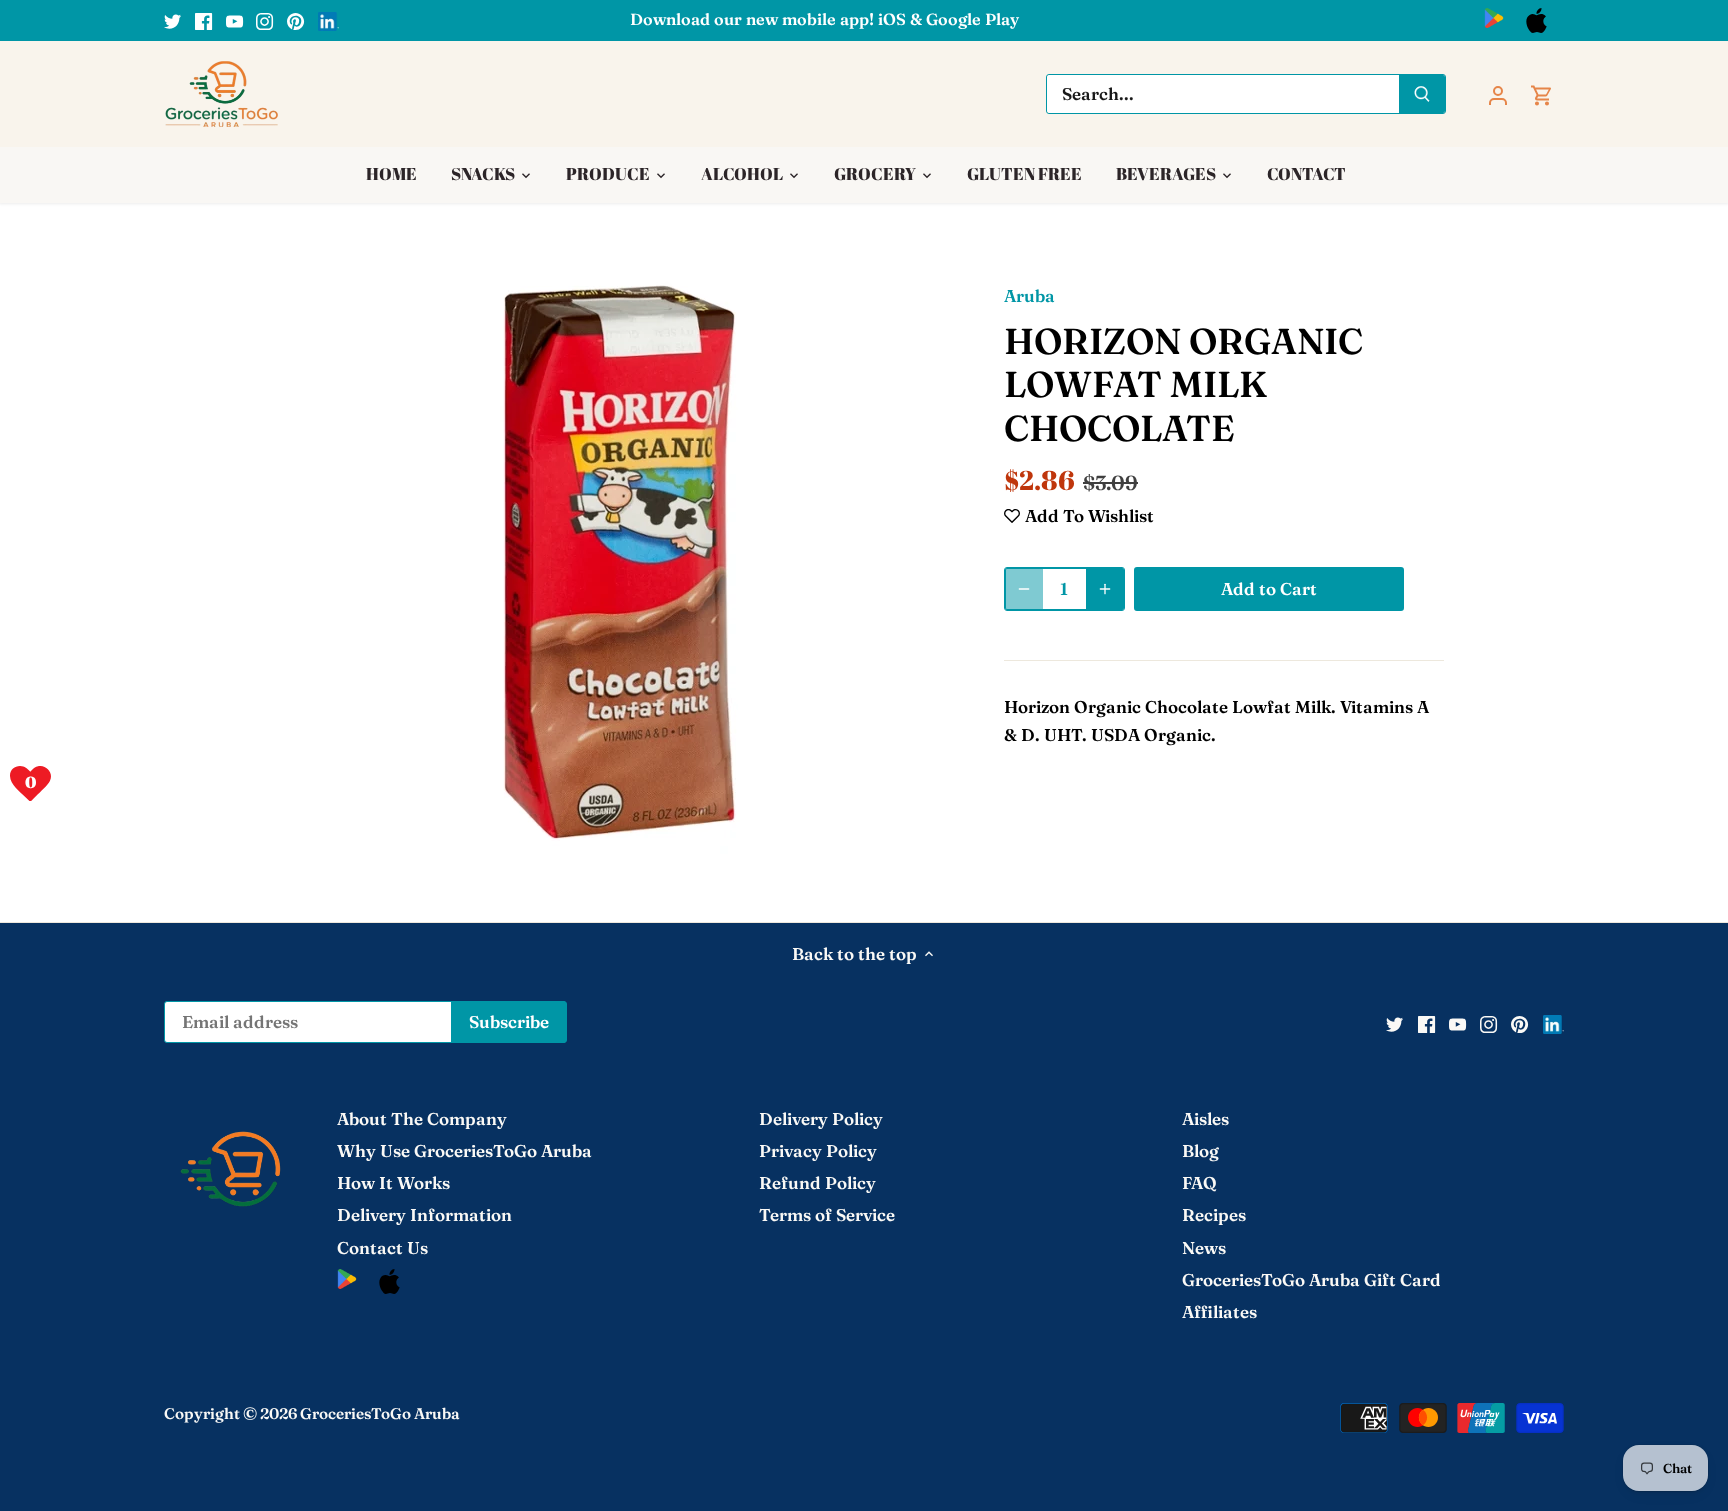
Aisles (1205, 1118)
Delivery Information (424, 1214)
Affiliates (1219, 1311)
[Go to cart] (1542, 93)
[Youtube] (234, 20)
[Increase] (1105, 589)
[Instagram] (264, 20)
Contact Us (382, 1247)
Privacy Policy (818, 1150)
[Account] (1498, 93)
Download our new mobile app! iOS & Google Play (824, 19)
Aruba (1029, 295)
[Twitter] (172, 20)
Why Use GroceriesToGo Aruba (464, 1150)
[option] (620, 562)
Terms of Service (827, 1214)
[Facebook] (203, 20)
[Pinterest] (295, 20)
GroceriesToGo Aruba (380, 1413)
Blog (1200, 1150)
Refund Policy (817, 1182)
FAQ (1199, 1182)
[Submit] (1422, 94)
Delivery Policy (821, 1118)
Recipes (1214, 1214)
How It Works (393, 1182)
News (1204, 1247)
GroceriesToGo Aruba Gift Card (1311, 1279)
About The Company (422, 1118)
